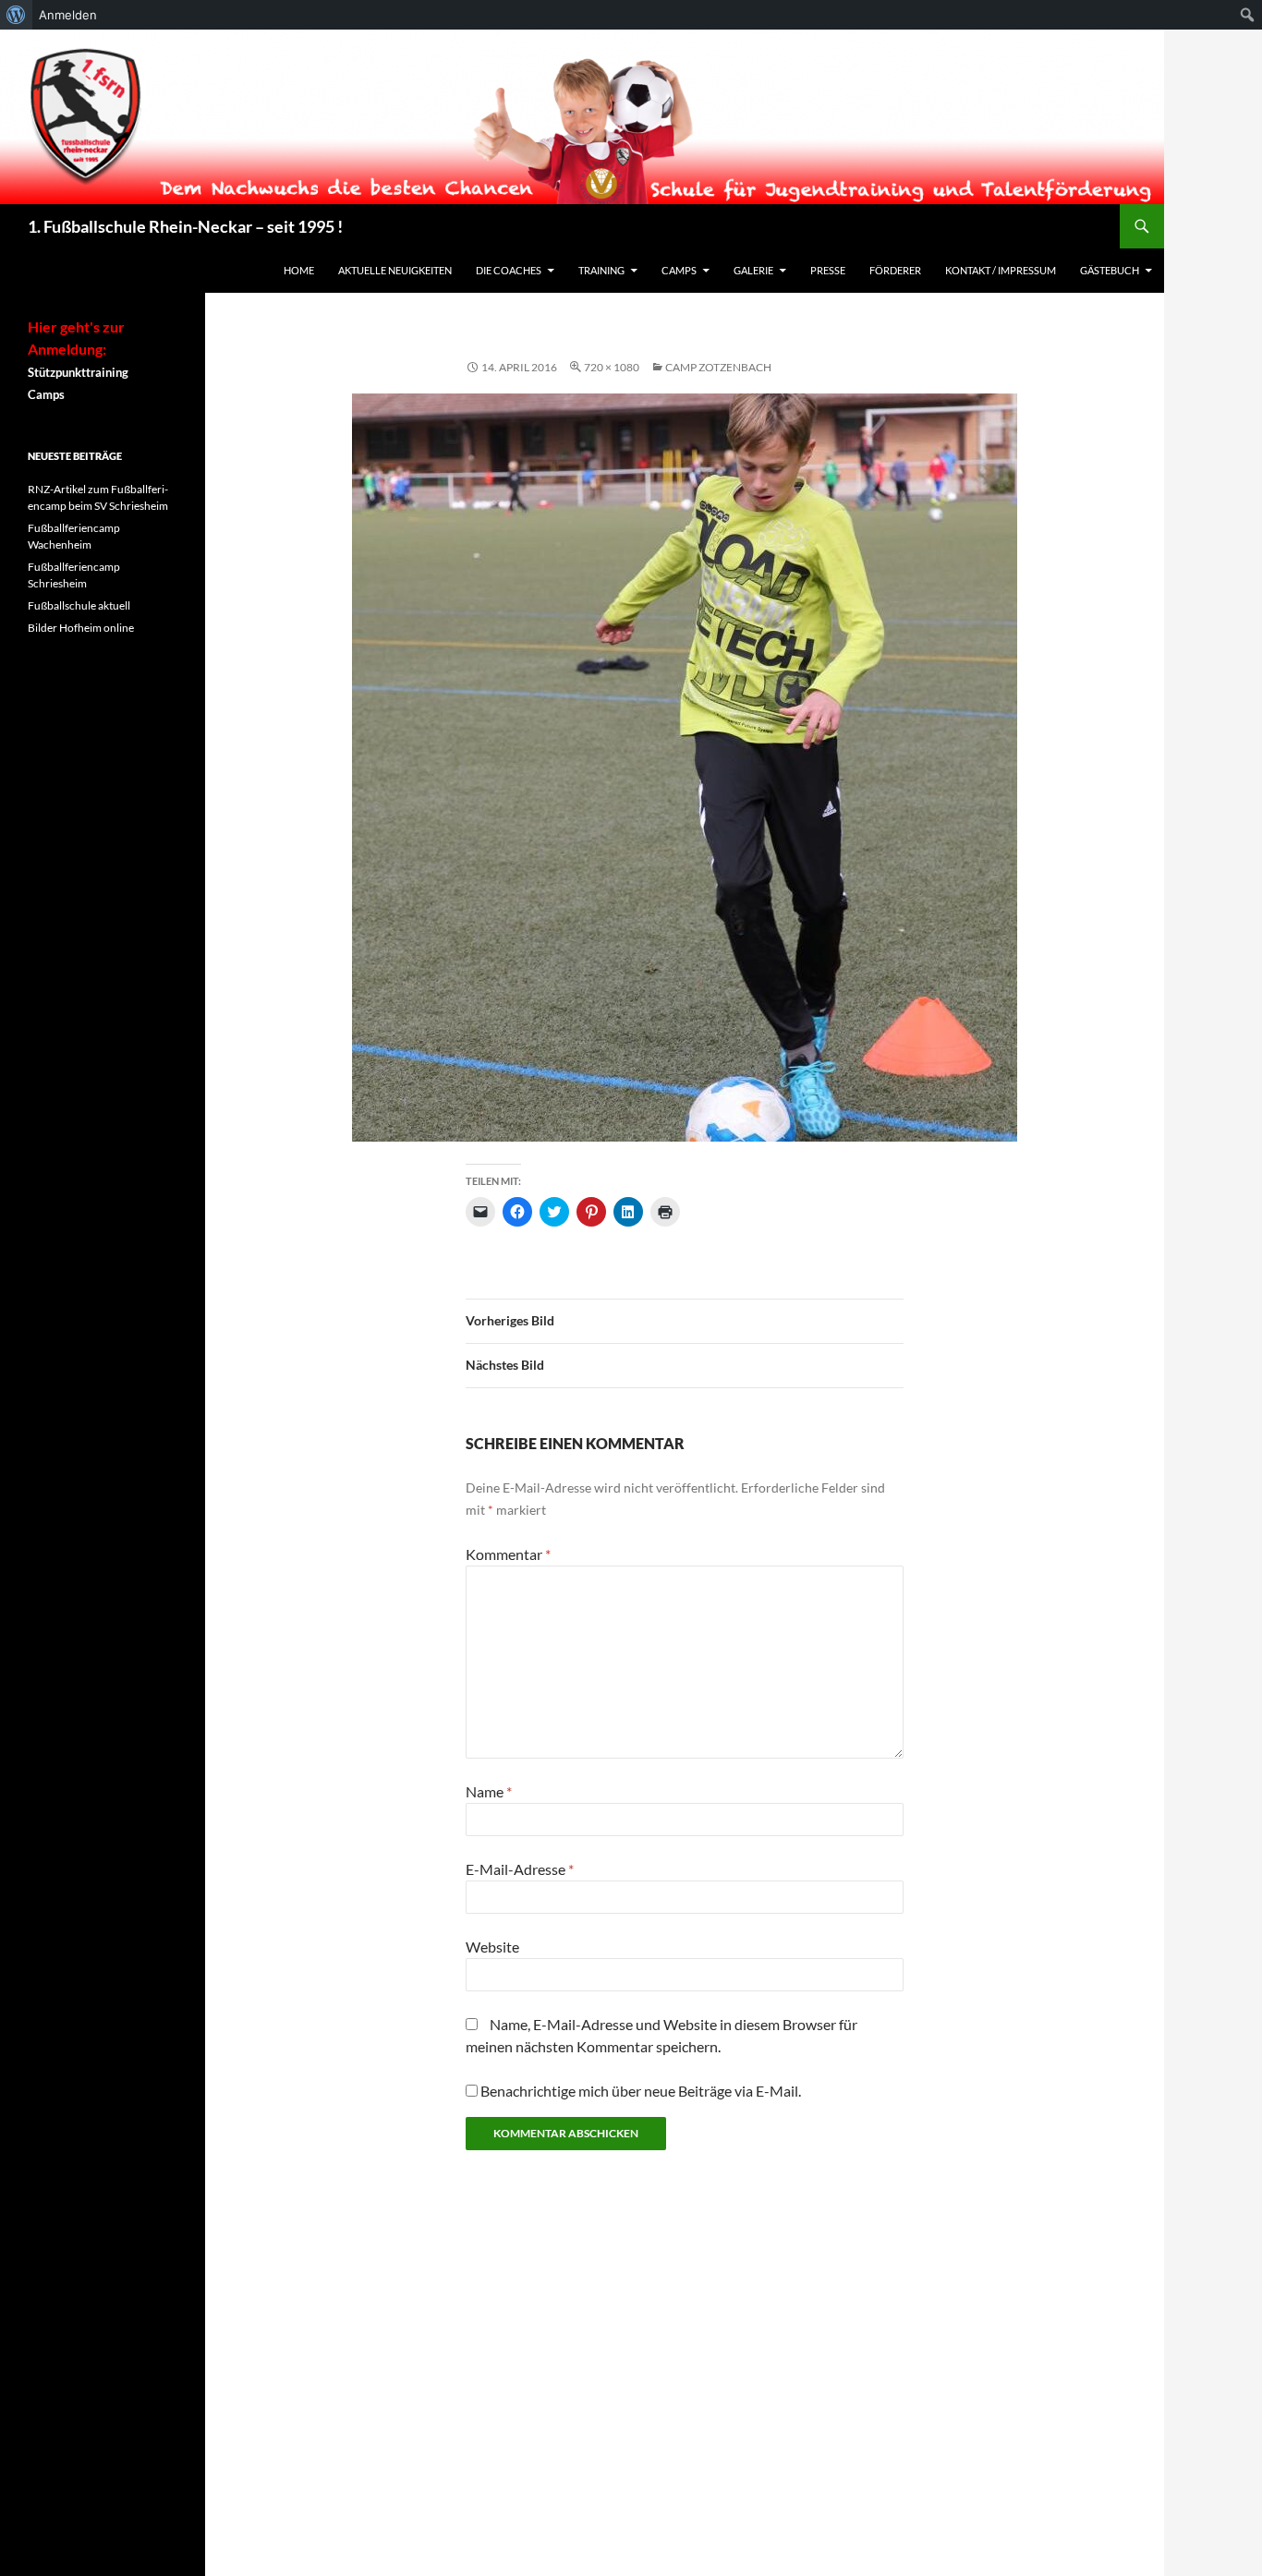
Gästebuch (1110, 270)
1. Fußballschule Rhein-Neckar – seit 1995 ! (185, 226)
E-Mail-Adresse (520, 1869)
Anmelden (68, 15)
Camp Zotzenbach (718, 367)
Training (601, 270)
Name (489, 1791)
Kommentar (508, 1554)
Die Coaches (509, 270)
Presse (828, 270)
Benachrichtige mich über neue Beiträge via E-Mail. (641, 2091)
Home (299, 270)
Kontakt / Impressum (1001, 270)
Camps (679, 270)
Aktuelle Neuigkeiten (395, 270)
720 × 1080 (612, 367)
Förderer (895, 270)
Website (492, 1947)
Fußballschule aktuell (79, 605)
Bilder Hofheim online (81, 628)
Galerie (753, 270)
